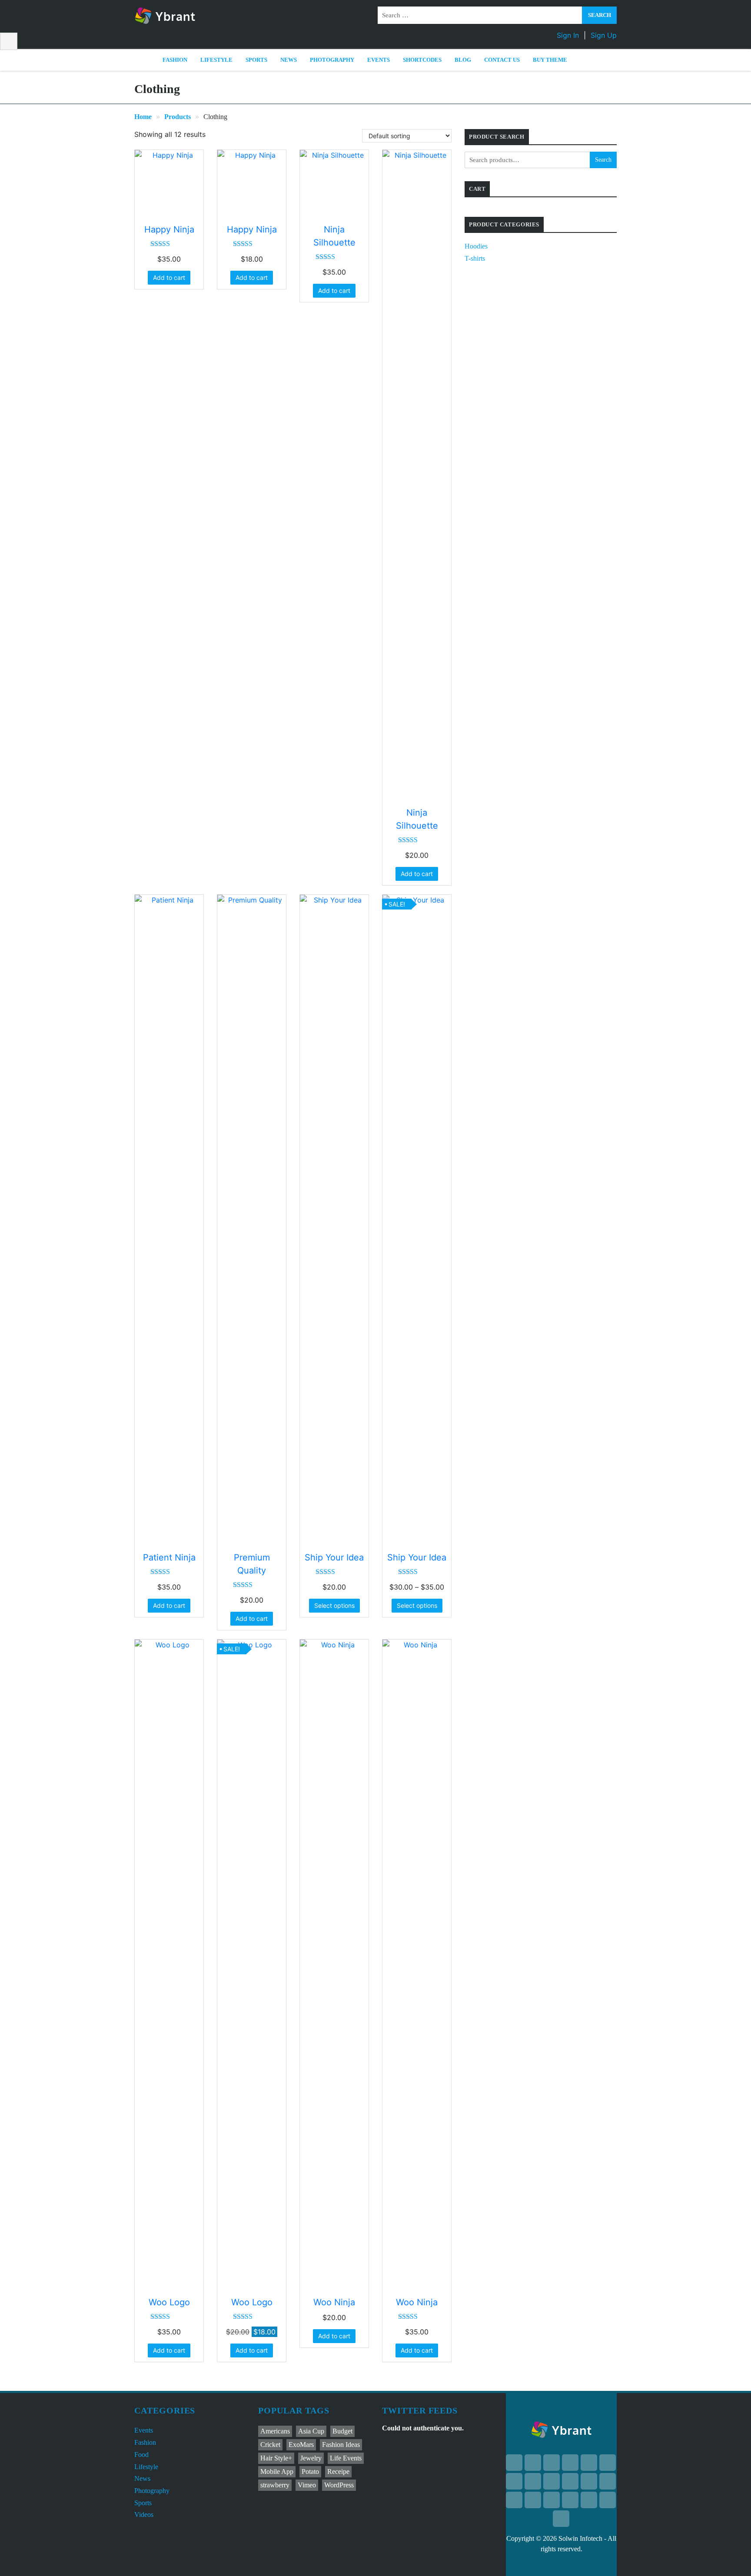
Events (379, 60)
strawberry (275, 2485)
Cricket (270, 2445)
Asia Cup (311, 2431)
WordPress (339, 2485)
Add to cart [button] (169, 277)
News (289, 60)
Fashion (175, 60)
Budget (342, 2431)
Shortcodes (422, 60)
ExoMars (301, 2445)
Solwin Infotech (580, 2538)
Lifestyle (216, 60)
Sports (256, 60)
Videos (144, 2515)
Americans (275, 2431)
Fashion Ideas (341, 2445)
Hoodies (476, 246)
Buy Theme (550, 60)
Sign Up (604, 35)
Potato (310, 2471)
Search (603, 160)
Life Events (346, 2458)
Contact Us (502, 60)
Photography (332, 60)
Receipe (338, 2471)
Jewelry (311, 2458)
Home (143, 117)
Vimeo (307, 2485)
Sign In (568, 35)
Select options (334, 1605)
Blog (463, 60)
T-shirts (475, 258)
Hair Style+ (276, 2458)
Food (141, 2455)
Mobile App (277, 2471)
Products (178, 117)
